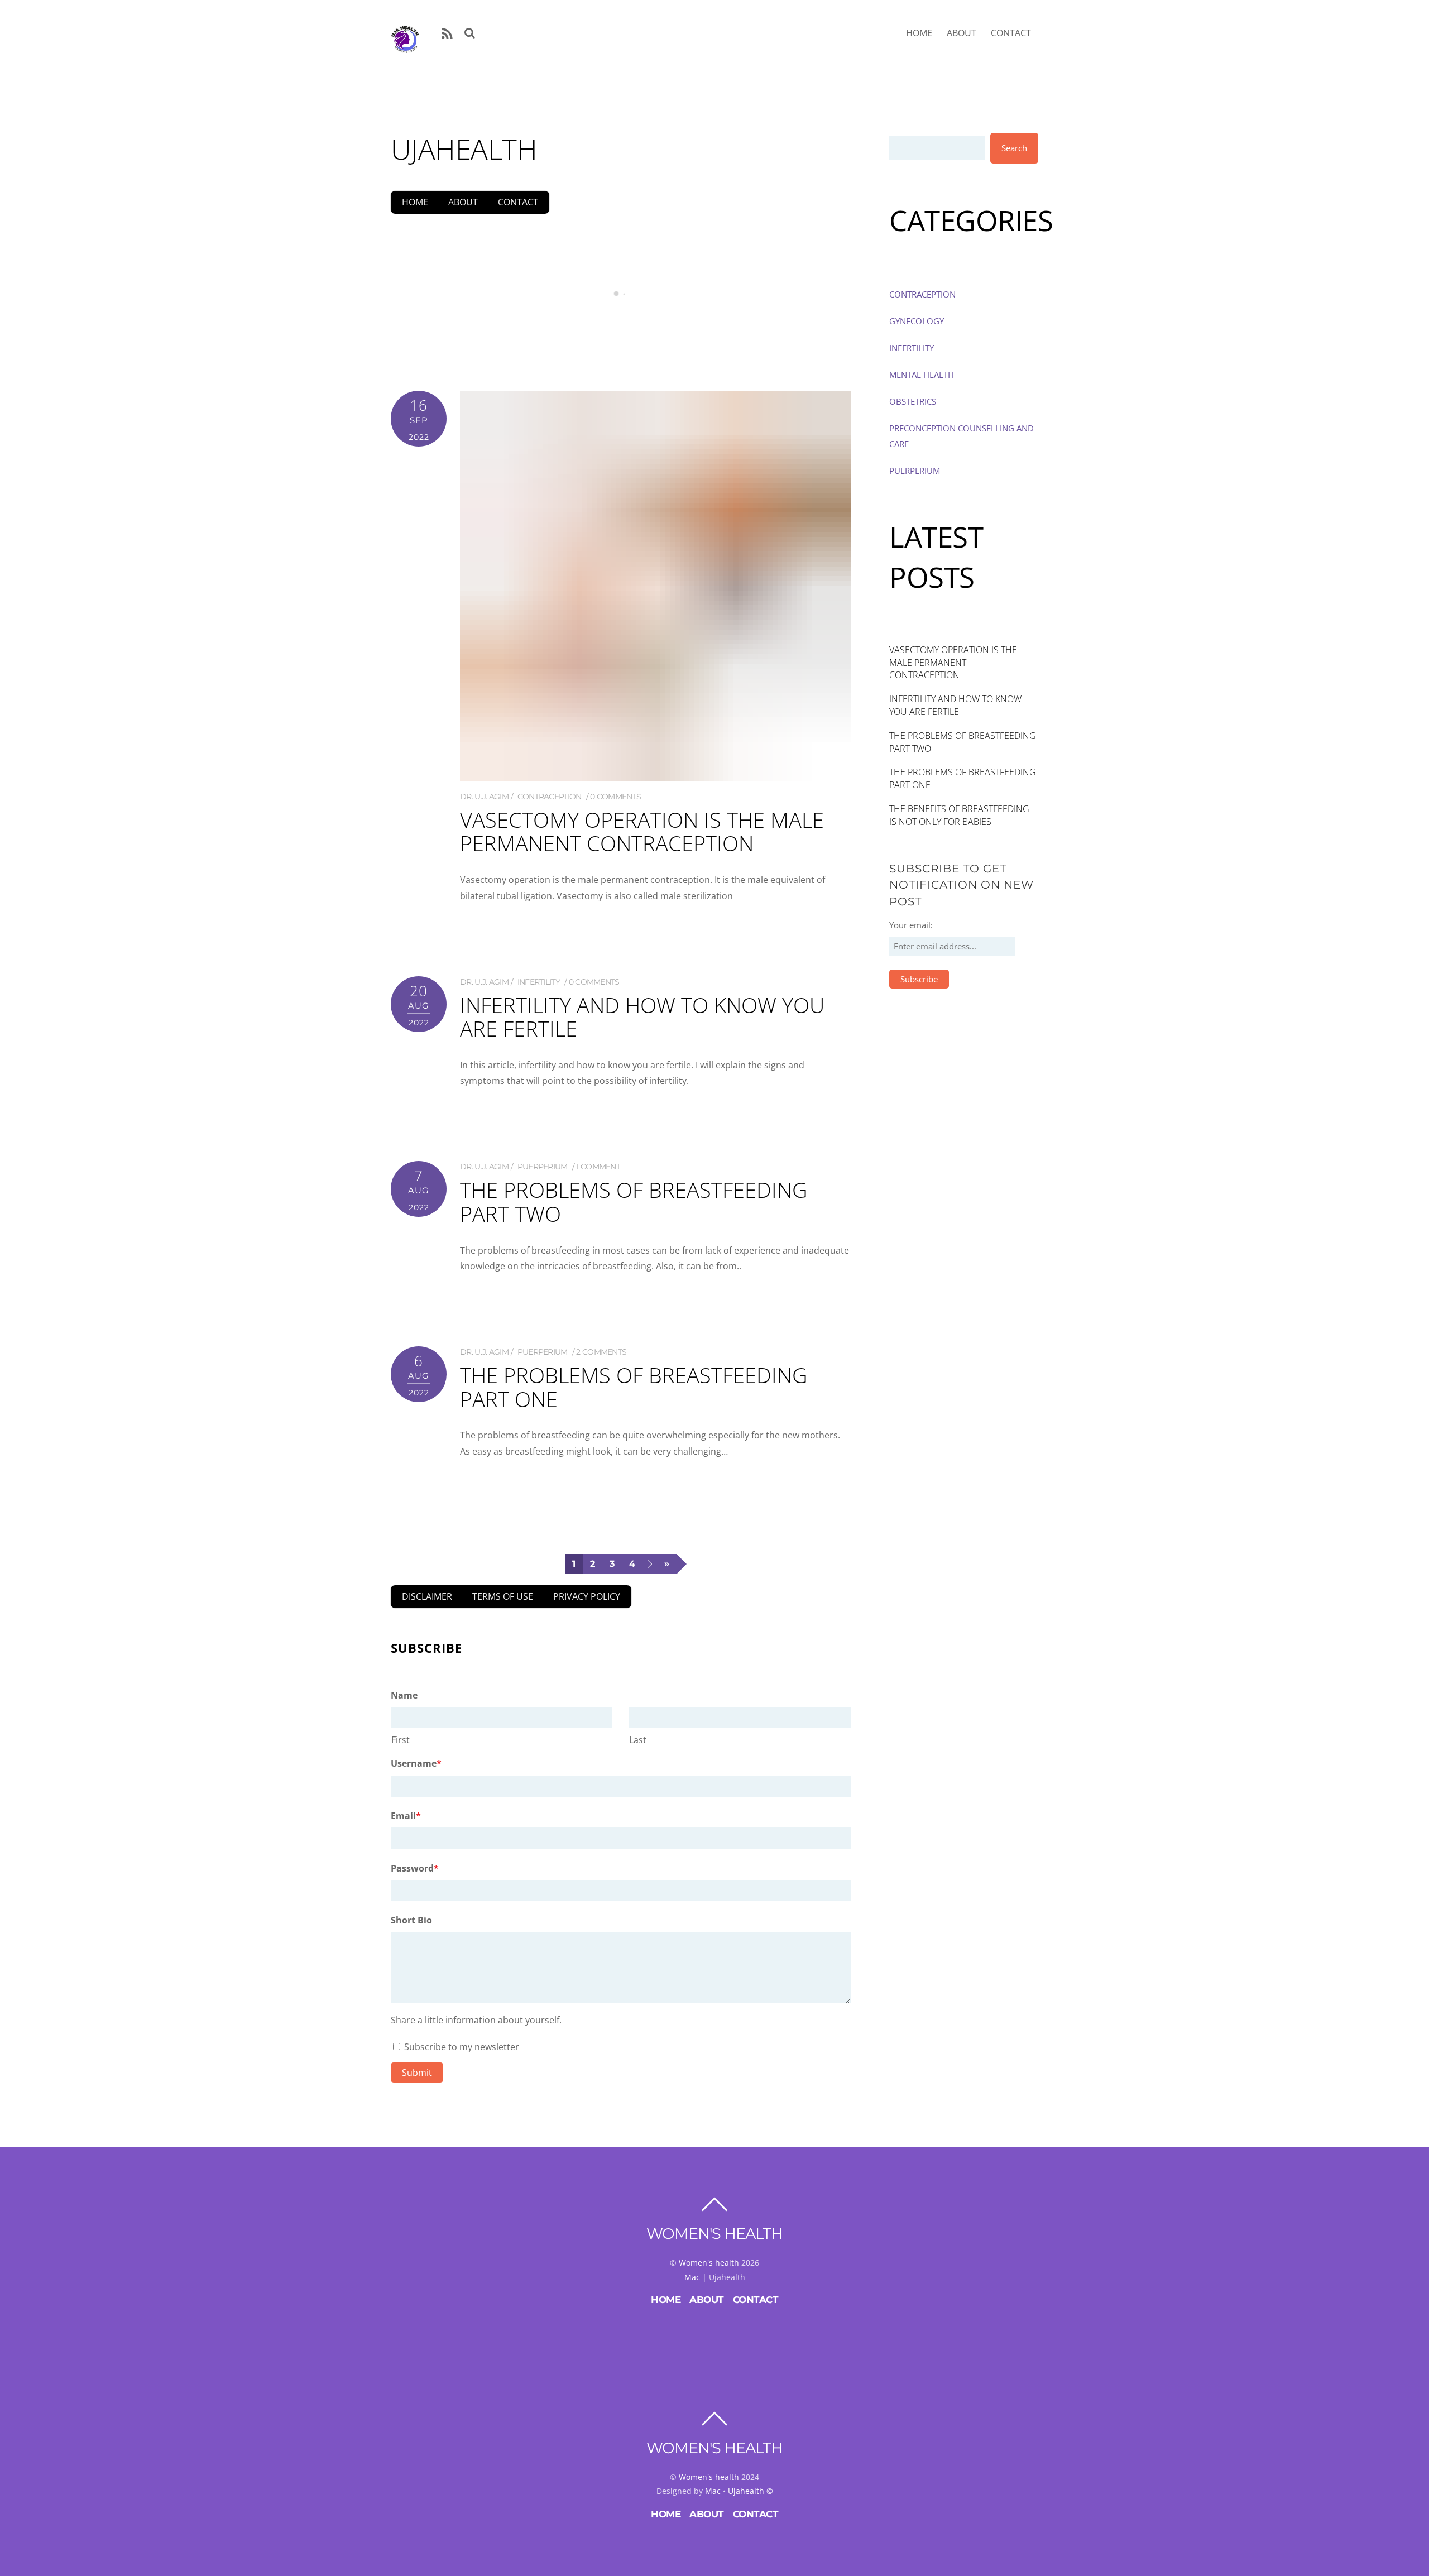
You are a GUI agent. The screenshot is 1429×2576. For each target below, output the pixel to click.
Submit (417, 2073)
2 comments (601, 1352)
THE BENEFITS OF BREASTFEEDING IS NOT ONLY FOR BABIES (959, 815)
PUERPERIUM (543, 1167)
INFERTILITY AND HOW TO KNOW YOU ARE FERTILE (642, 1016)
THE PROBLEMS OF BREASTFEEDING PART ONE (634, 1387)
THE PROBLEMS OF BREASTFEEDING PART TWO (634, 1201)
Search (1014, 148)
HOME (919, 33)
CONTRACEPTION (550, 797)
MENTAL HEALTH (922, 375)
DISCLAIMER (427, 1596)
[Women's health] (405, 47)
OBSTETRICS (913, 401)
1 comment (598, 1167)
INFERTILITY (539, 982)
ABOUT (962, 33)
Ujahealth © (751, 2491)
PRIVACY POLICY (587, 1596)
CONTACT (1011, 33)
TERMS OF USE (503, 1596)
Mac (692, 2277)
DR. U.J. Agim (484, 797)
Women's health (709, 2263)
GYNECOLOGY (917, 321)
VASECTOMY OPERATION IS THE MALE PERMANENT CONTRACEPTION (620, 339)
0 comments (615, 797)
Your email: (911, 925)
